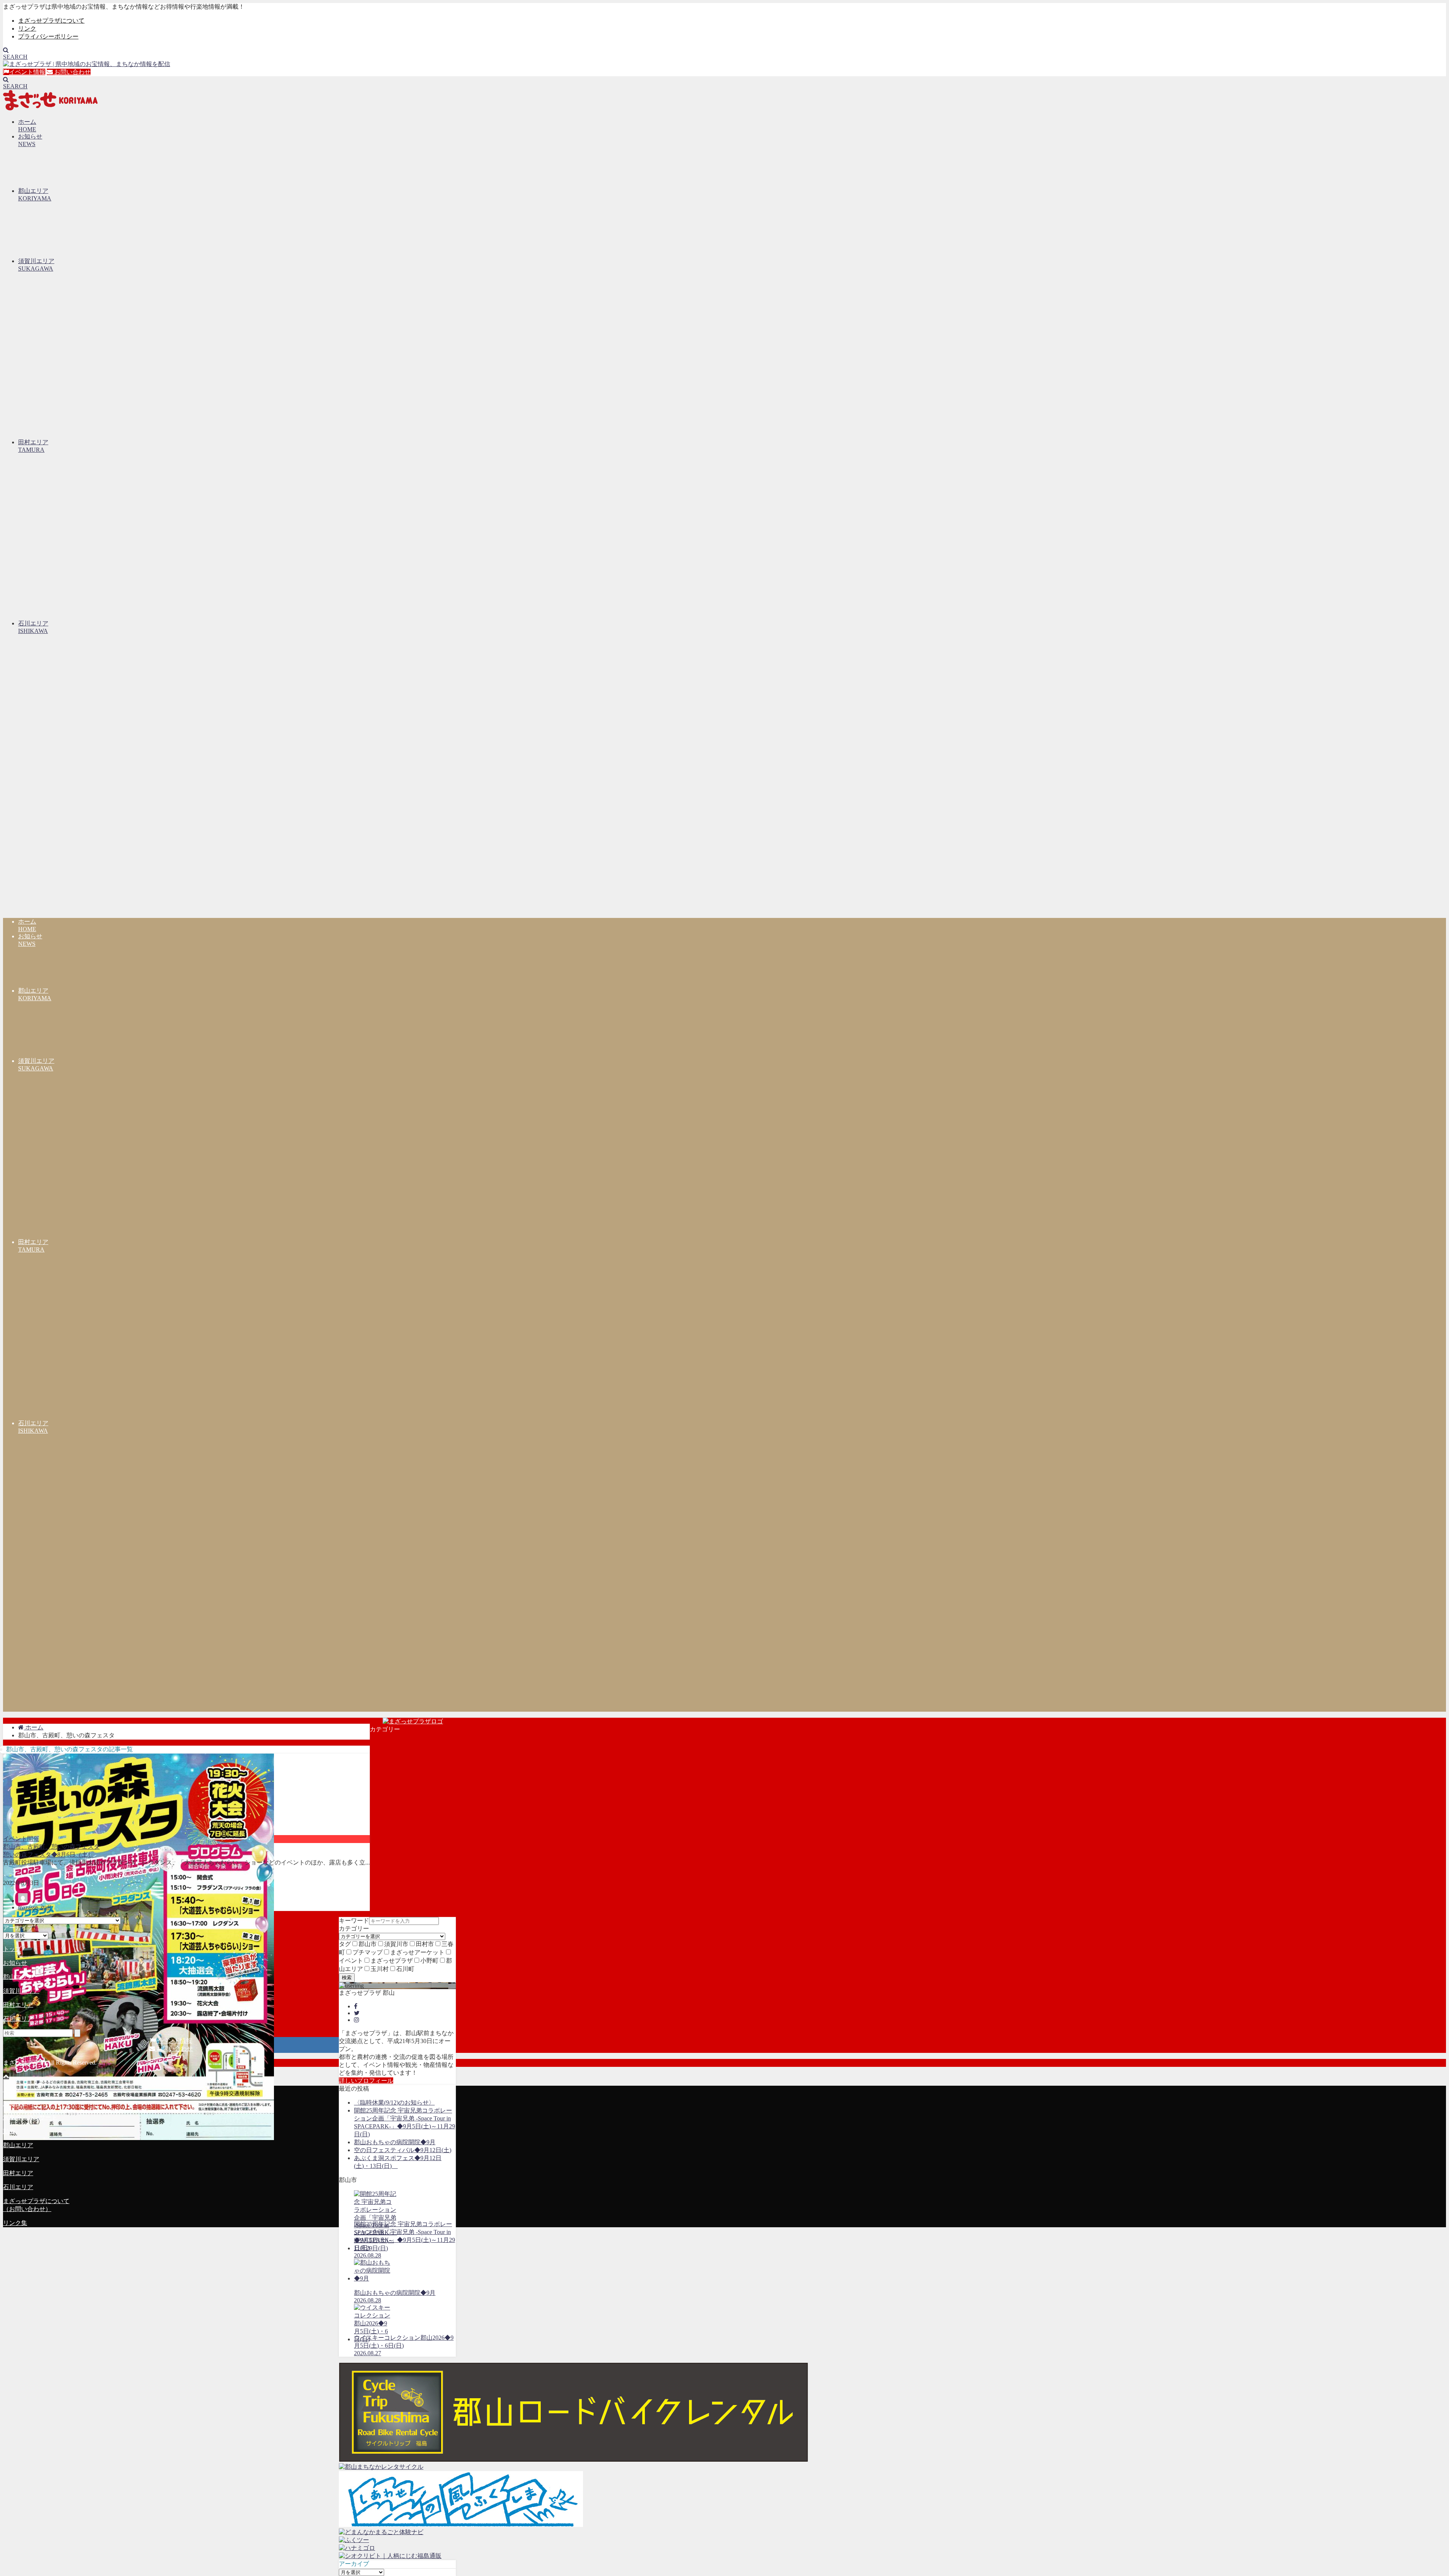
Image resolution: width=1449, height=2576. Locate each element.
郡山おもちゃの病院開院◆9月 (395, 2142)
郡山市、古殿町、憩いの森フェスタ (51, 1847)
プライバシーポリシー (48, 36)
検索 (347, 1978)
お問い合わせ (72, 72)
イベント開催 (21, 1839)
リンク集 (15, 2223)
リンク (27, 28)
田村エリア (18, 2005)
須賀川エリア (21, 1991)
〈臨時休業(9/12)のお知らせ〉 (394, 2103)
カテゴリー (354, 1929)
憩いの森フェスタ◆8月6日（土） (48, 1855)
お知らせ (15, 1963)
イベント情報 (27, 72)
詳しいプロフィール (366, 2081)
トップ (12, 1949)
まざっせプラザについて (51, 21)
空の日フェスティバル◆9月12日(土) (403, 2150)
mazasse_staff (35, 1907)
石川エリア (18, 2019)
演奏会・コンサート (30, 2117)
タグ (345, 1944)
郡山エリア (18, 1977)
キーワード (354, 1921)
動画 (9, 2131)
